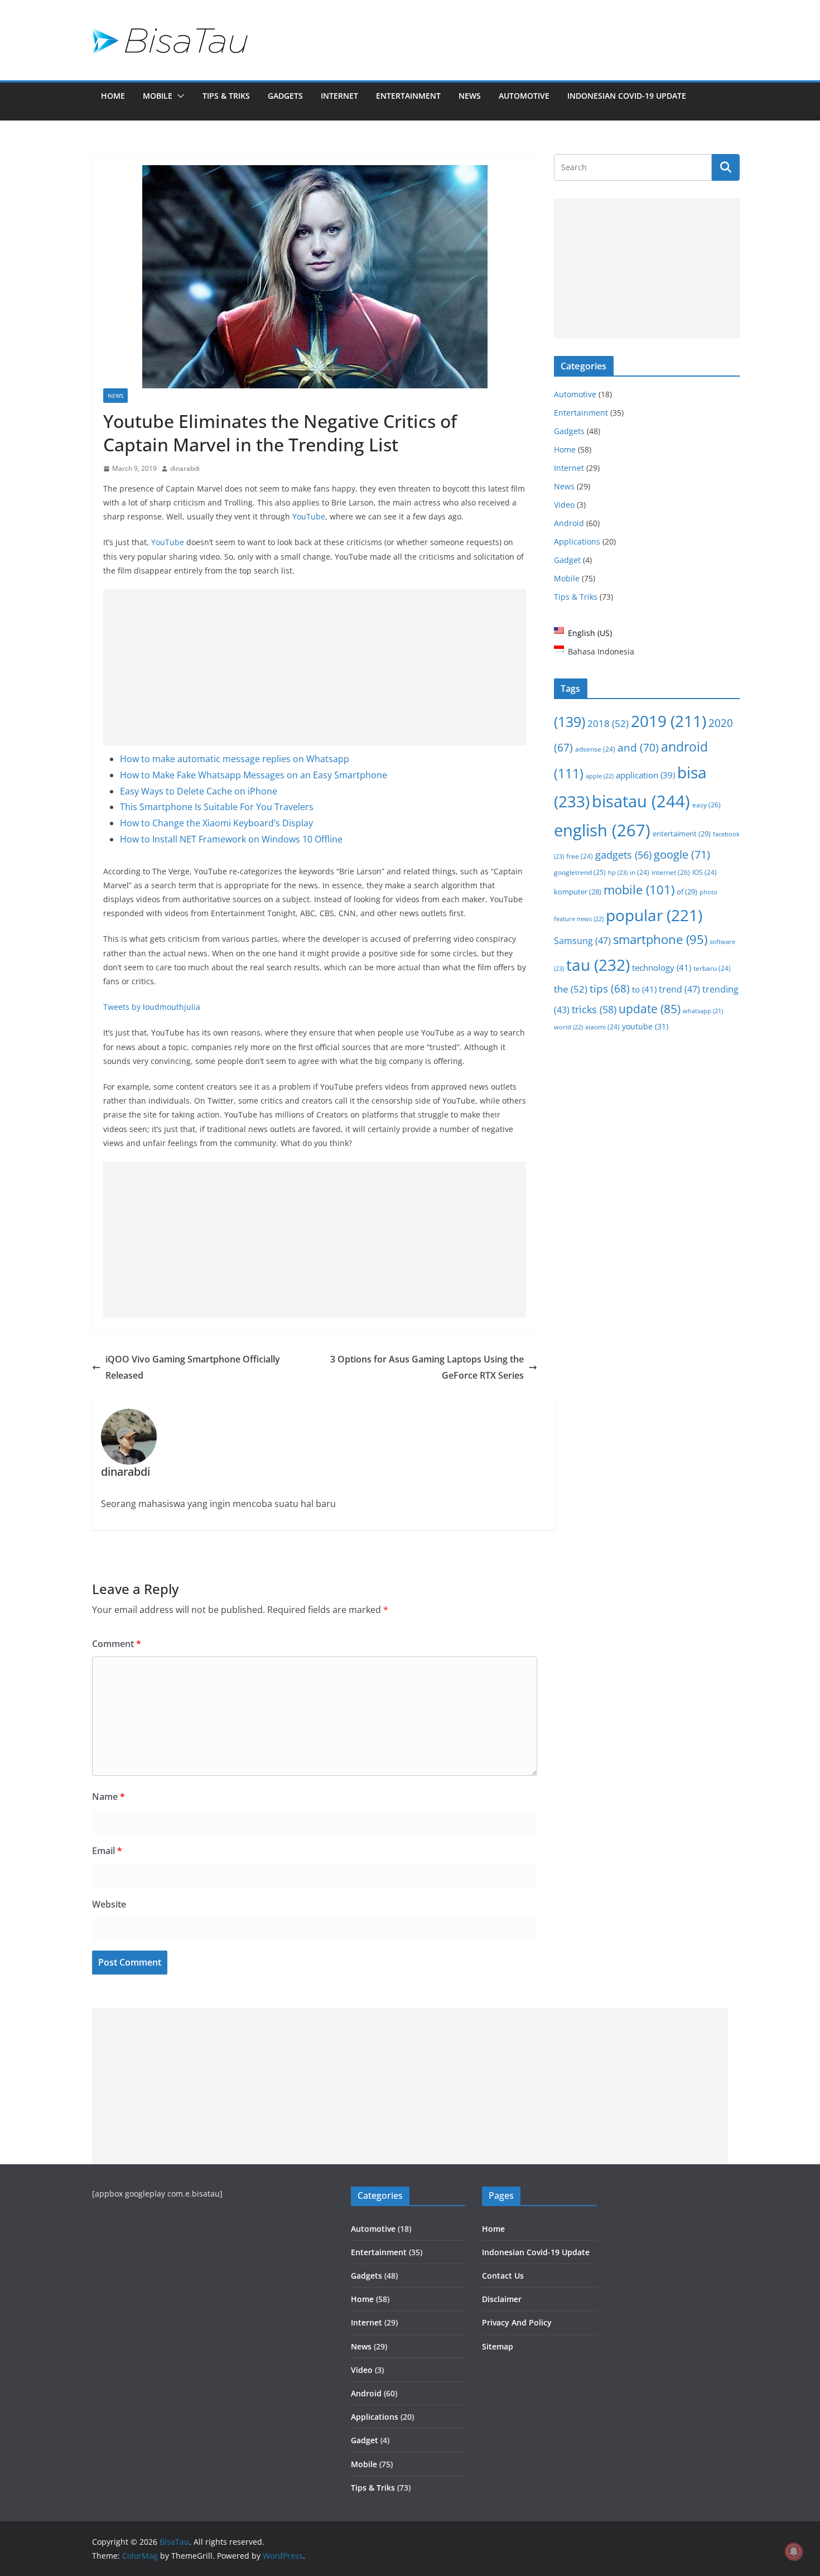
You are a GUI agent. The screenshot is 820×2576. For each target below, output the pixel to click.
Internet (339, 96)
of (687, 892)
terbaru (712, 968)
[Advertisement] (315, 667)
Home (113, 96)
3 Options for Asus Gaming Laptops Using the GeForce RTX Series (427, 1367)
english (602, 830)
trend (679, 989)
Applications (577, 541)
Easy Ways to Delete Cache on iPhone (199, 791)
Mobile (158, 96)
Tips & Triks (226, 96)
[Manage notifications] (794, 2551)
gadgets (623, 855)
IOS (705, 872)
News (470, 96)
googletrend (580, 872)
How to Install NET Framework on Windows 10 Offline (231, 839)
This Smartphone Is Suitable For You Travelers (217, 807)
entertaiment (682, 834)
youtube (645, 1026)
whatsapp (703, 1011)
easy (706, 805)
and (638, 747)
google (682, 854)
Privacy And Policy (517, 2322)
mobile (639, 889)
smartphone (660, 939)
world (568, 1027)
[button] (179, 96)
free (580, 856)
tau (598, 965)
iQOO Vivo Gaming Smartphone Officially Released (193, 1367)
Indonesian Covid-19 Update (627, 96)
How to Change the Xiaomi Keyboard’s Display (216, 823)
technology (662, 967)
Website (109, 1904)
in (640, 872)
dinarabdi (185, 468)
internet (671, 872)
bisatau (641, 801)
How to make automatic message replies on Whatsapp (235, 759)
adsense (595, 749)
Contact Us (503, 2276)
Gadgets (285, 96)
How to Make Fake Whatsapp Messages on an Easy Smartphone (254, 775)
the (571, 989)
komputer (578, 892)
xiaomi (602, 1027)
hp (618, 872)
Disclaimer (502, 2299)
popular (654, 915)
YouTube (309, 516)
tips (610, 988)
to (644, 989)
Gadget (567, 560)
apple (600, 776)
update (650, 1009)
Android (569, 523)
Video (564, 505)
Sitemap (498, 2346)
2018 (608, 723)
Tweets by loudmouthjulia (152, 1007)
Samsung (582, 940)
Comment (117, 1644)
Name (108, 1797)
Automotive (524, 96)
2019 (669, 721)
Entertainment (408, 96)
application (645, 775)
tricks (594, 1009)
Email (107, 1851)
